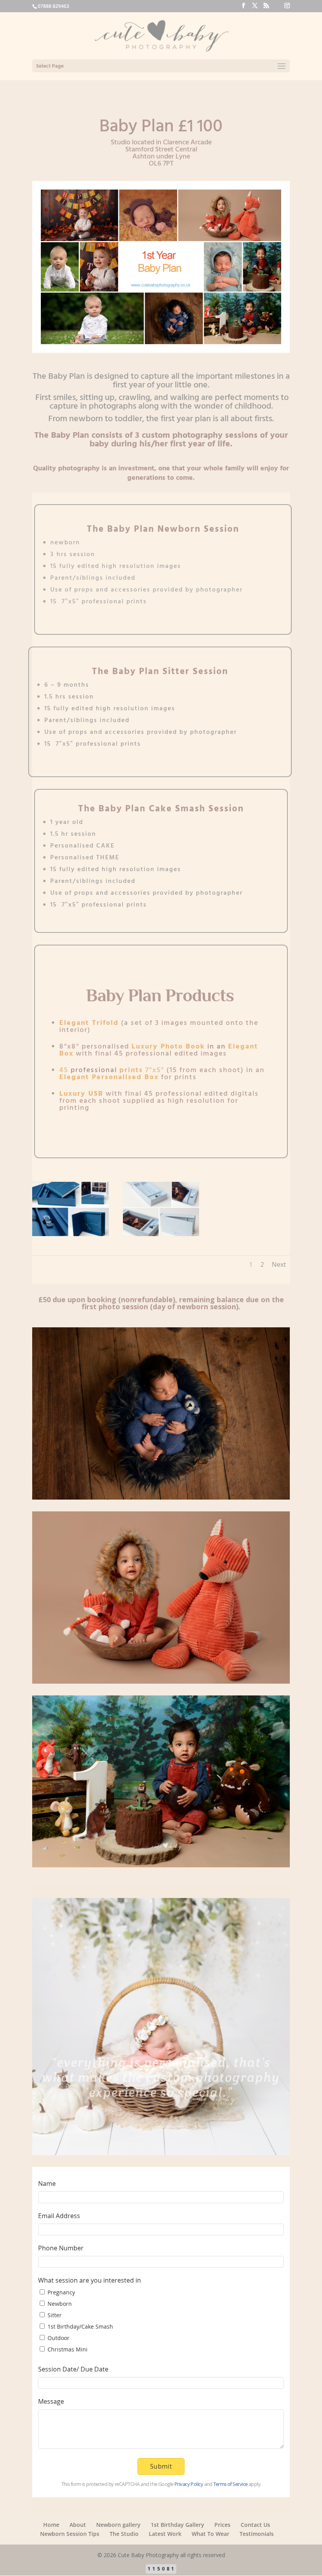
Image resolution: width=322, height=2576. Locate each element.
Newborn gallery (118, 2525)
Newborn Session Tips (70, 2534)
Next (279, 1264)
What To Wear (210, 2534)
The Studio (124, 2534)
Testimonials (257, 2534)
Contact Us (255, 2525)
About (78, 2525)
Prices (222, 2525)
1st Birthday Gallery (177, 2525)
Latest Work (165, 2534)
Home (51, 2525)
